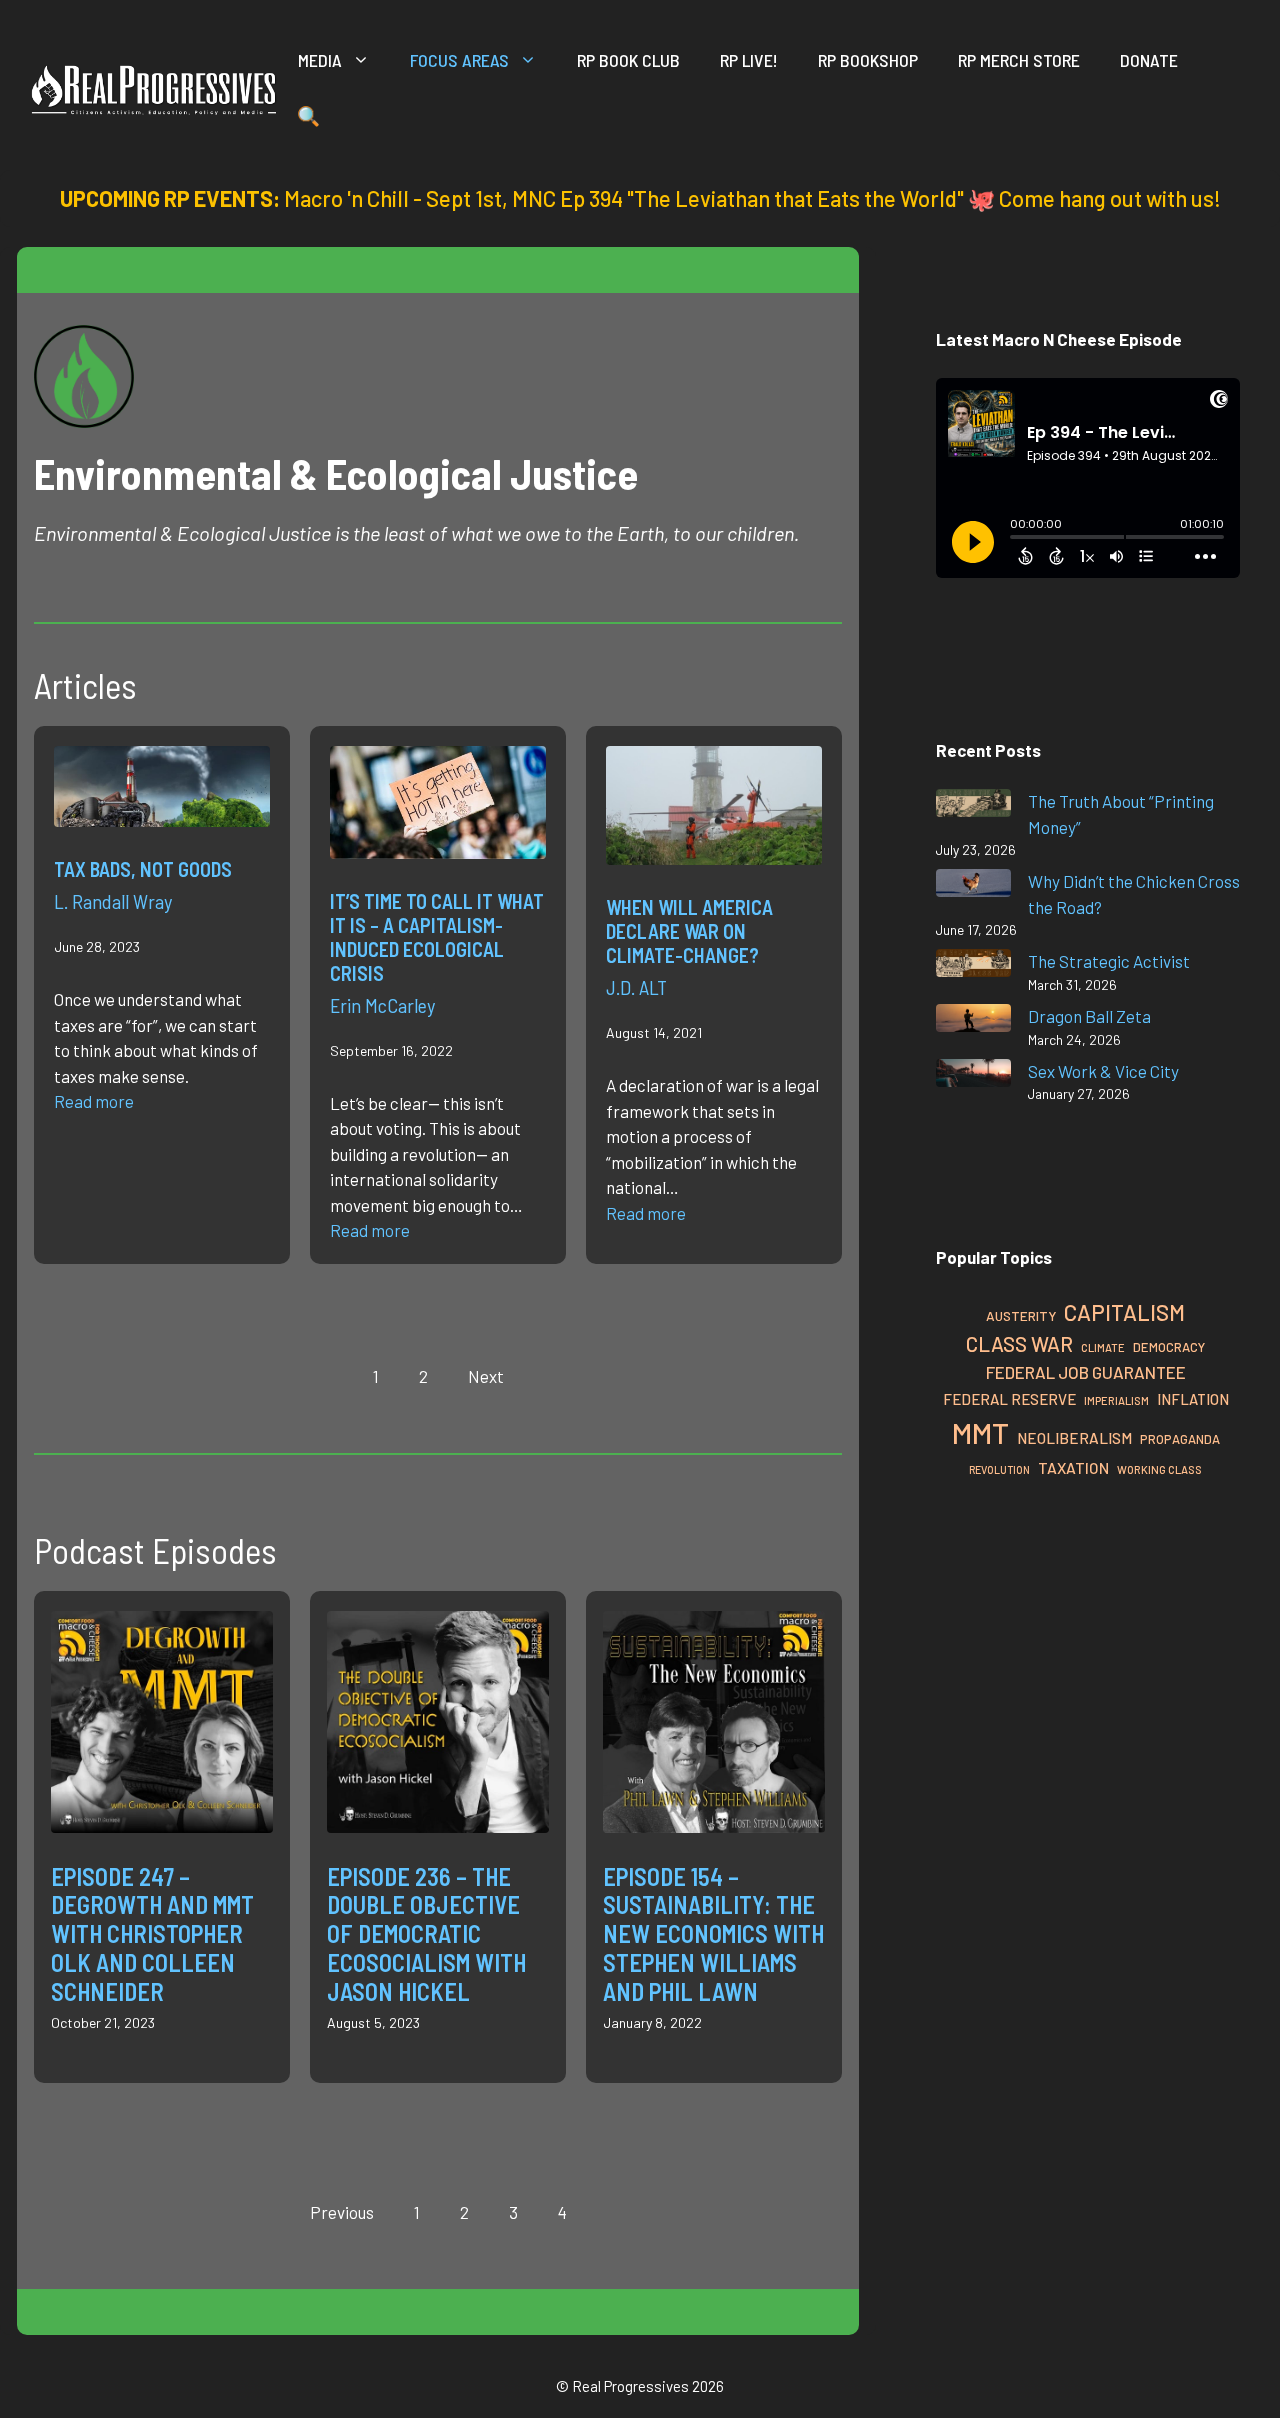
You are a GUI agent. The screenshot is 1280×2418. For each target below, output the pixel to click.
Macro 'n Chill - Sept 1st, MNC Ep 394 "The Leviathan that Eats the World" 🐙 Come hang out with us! (752, 198)
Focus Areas (459, 60)
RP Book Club (628, 60)
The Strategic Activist (1109, 961)
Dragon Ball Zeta (1089, 1016)
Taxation (1073, 1467)
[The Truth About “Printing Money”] (973, 806)
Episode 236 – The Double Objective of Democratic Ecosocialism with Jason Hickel (426, 1934)
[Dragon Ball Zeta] (973, 1021)
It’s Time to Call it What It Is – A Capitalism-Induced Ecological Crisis (437, 937)
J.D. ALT (636, 987)
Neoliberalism (1074, 1438)
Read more (94, 1101)
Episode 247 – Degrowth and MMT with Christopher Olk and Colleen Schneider (152, 1934)
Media (320, 60)
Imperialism (1116, 1400)
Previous (342, 2212)
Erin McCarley (382, 1005)
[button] (308, 120)
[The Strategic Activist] (973, 966)
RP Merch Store (1019, 60)
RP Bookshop (868, 60)
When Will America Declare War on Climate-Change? (689, 931)
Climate (1103, 1347)
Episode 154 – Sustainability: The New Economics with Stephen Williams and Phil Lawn (713, 1934)
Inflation (1193, 1399)
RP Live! (749, 60)
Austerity (1021, 1315)
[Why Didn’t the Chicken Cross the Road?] (973, 886)
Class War (1019, 1343)
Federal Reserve (1009, 1399)
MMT (980, 1432)
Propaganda (1180, 1439)
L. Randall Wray (113, 901)
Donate (1149, 60)
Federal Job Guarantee (1086, 1372)
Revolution (999, 1469)
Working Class (1159, 1469)
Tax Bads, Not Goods (143, 869)
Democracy (1169, 1347)
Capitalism (1124, 1312)
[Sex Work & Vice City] (973, 1076)
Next (486, 1376)
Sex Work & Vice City (1103, 1071)
